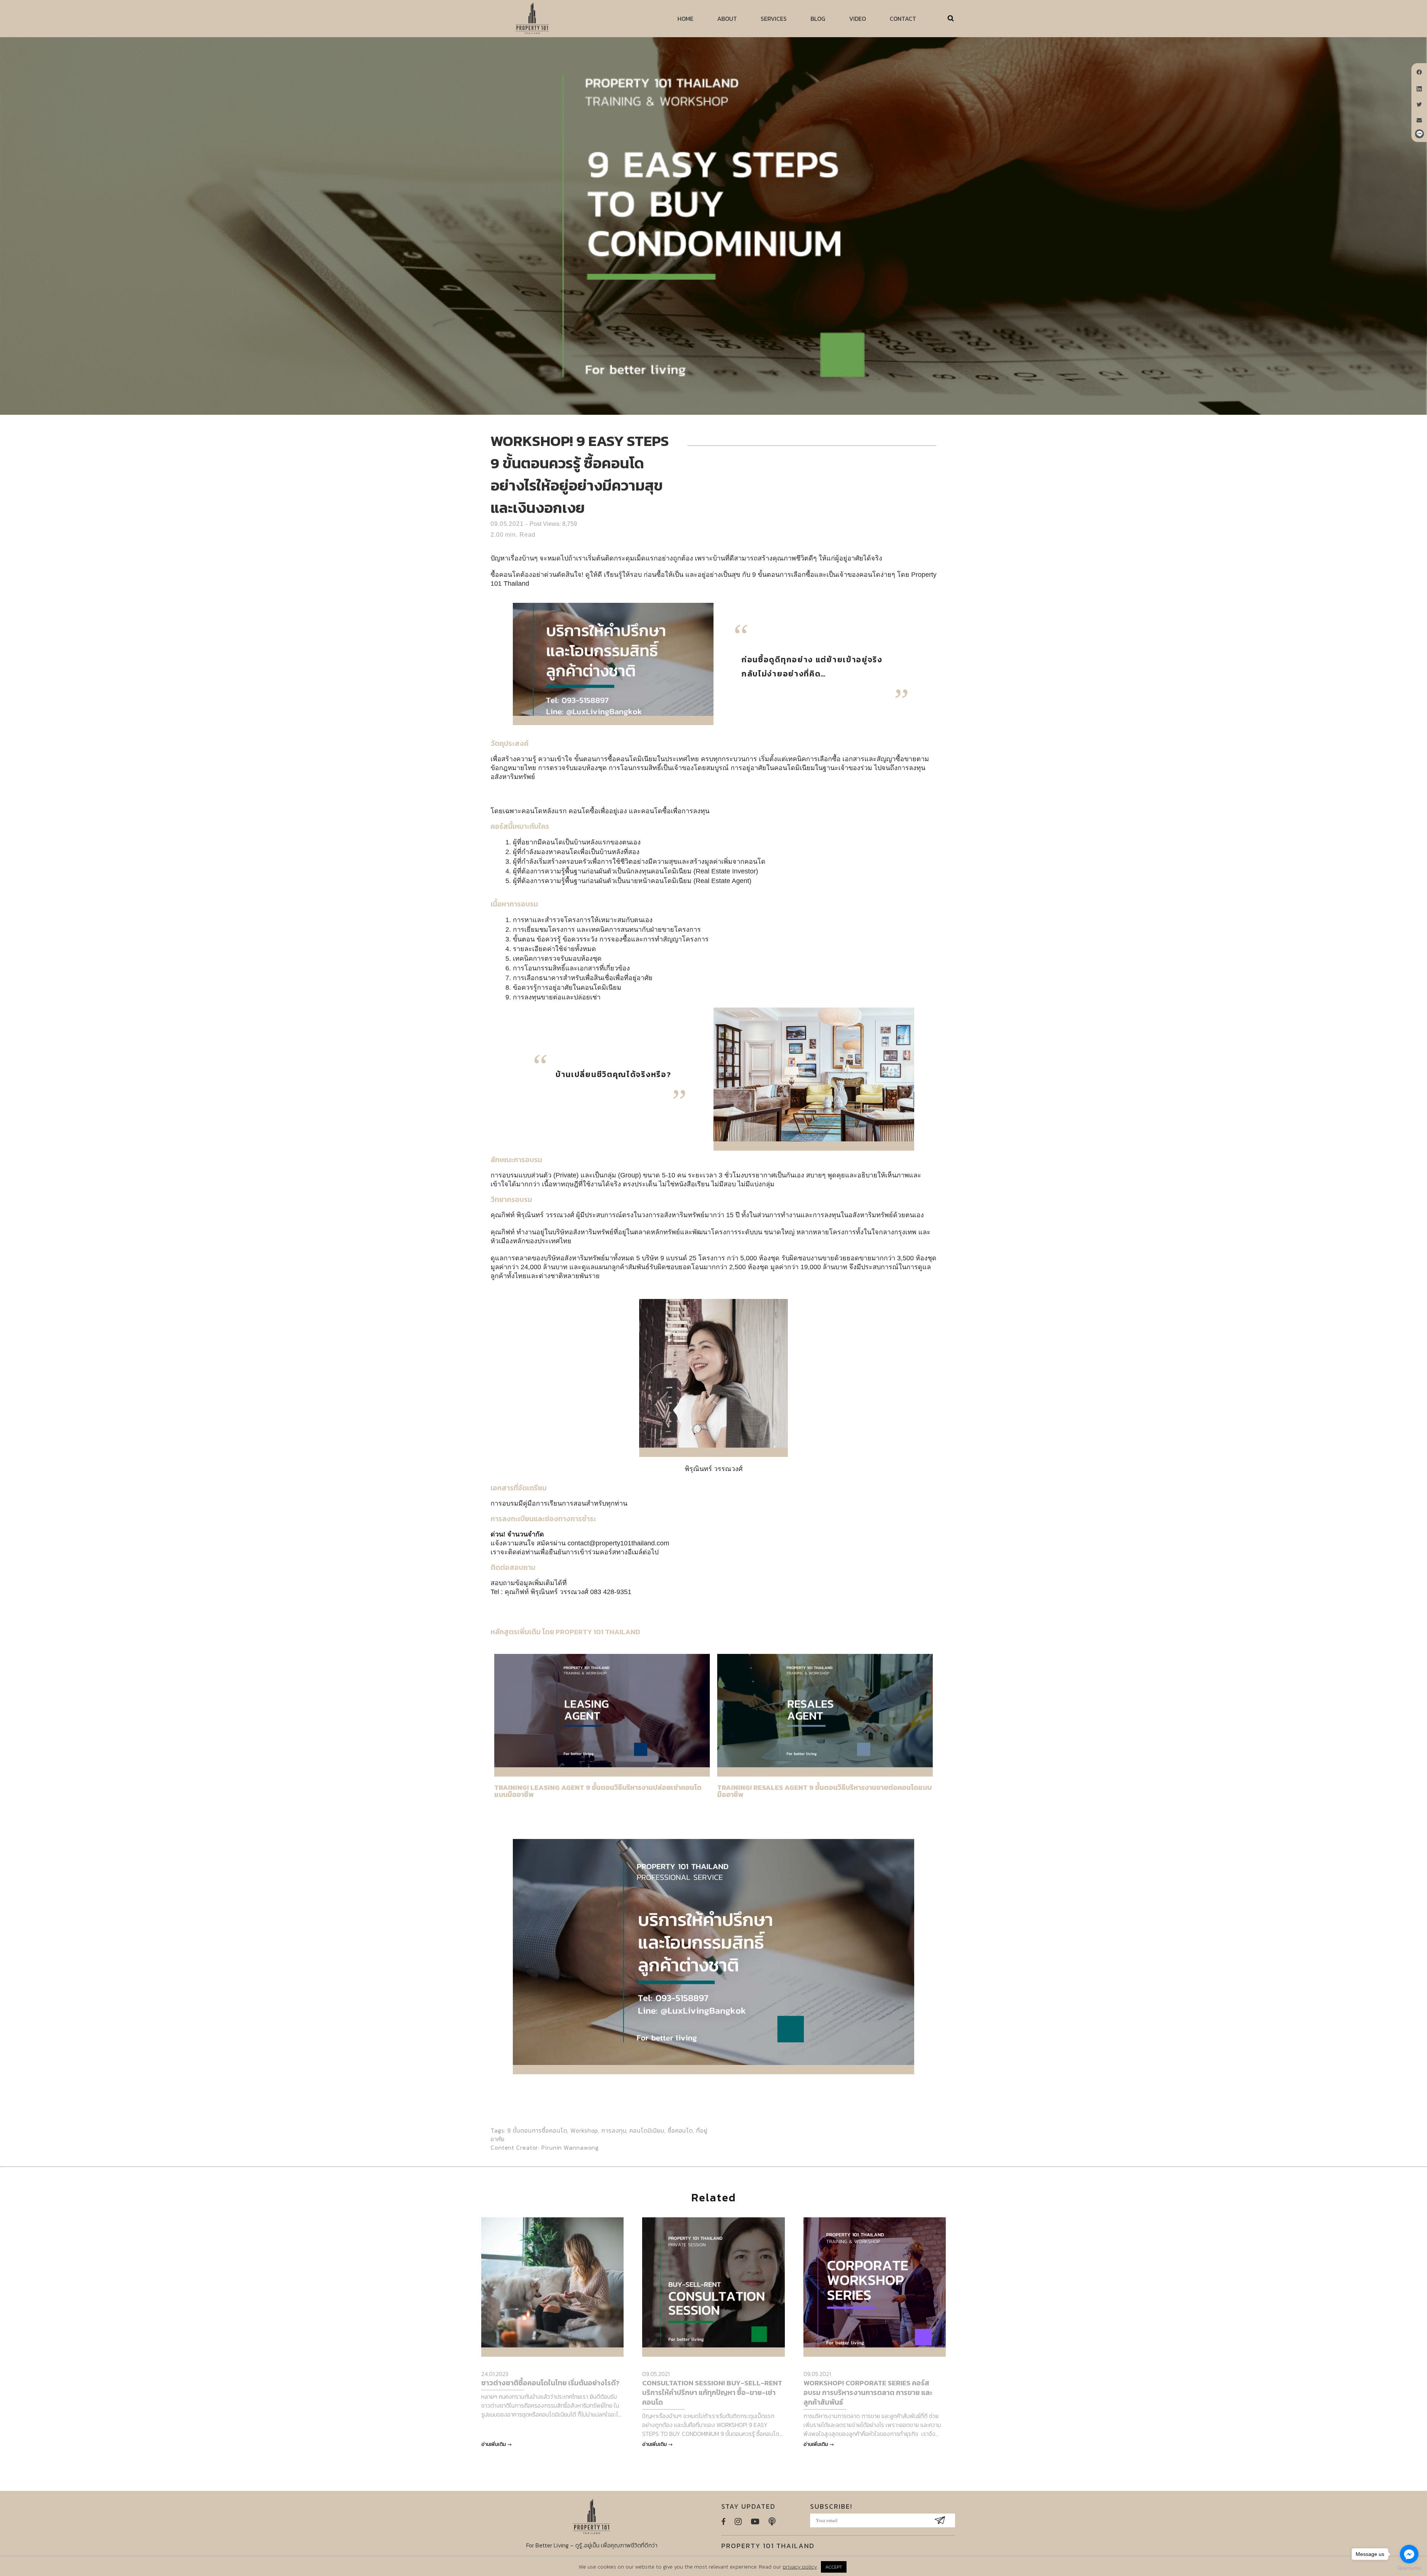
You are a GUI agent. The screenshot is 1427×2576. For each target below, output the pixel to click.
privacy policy (800, 2567)
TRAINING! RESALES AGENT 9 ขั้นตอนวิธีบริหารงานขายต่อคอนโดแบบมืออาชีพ (824, 1791)
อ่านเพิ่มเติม (494, 2444)
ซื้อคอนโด (680, 2130)
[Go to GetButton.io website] (1409, 2568)
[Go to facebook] (1409, 2554)
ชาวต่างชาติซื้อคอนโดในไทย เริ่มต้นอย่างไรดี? (550, 2383)
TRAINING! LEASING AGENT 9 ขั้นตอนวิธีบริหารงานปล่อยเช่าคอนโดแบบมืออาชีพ (598, 1791)
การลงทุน (614, 2130)
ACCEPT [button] (834, 2567)
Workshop (584, 2130)
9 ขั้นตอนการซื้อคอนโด (537, 2130)
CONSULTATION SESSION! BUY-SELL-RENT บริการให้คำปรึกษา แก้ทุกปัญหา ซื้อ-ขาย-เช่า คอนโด (712, 2393)
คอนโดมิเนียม (647, 2130)
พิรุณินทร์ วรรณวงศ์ (714, 1469)
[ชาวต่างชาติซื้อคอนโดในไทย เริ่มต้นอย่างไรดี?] (552, 2282)
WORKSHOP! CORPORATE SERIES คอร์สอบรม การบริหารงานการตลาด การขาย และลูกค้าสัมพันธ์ (868, 2393)
